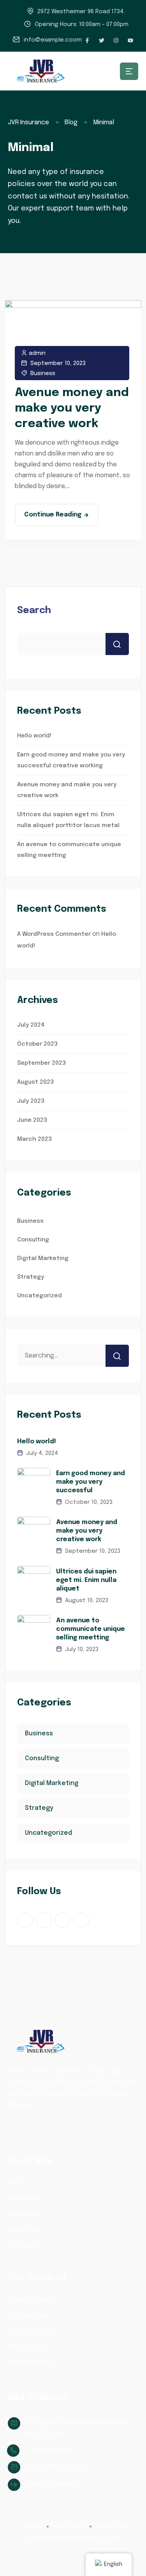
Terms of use (112, 2526)
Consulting (33, 1240)
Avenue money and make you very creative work (72, 408)
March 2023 (34, 1139)
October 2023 (37, 1044)
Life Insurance (28, 2315)
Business (43, 374)
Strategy (31, 1277)
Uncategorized (40, 1296)
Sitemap (33, 2526)
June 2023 (32, 1120)
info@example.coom (53, 40)
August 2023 (35, 1082)
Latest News (26, 2230)
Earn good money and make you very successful (91, 1482)
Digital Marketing (43, 1258)
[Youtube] (130, 40)
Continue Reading (53, 515)
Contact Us (24, 2246)
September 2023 (41, 1063)
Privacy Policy (69, 2526)
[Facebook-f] (87, 40)
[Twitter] (102, 40)
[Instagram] (116, 40)
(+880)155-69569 (51, 2450)
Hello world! (34, 736)
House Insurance (32, 2331)
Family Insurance (31, 2362)
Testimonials (26, 2199)
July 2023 (31, 1101)
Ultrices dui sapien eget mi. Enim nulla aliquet (86, 1580)
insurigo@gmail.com (55, 2467)
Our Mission (24, 2215)
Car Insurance (28, 2347)
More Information (52, 2484)
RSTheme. (112, 2538)
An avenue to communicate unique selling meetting (91, 1629)
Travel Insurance (31, 2300)
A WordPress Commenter (54, 934)
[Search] (117, 1356)
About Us (21, 2184)
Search (34, 611)
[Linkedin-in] (49, 2128)
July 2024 (31, 1025)
